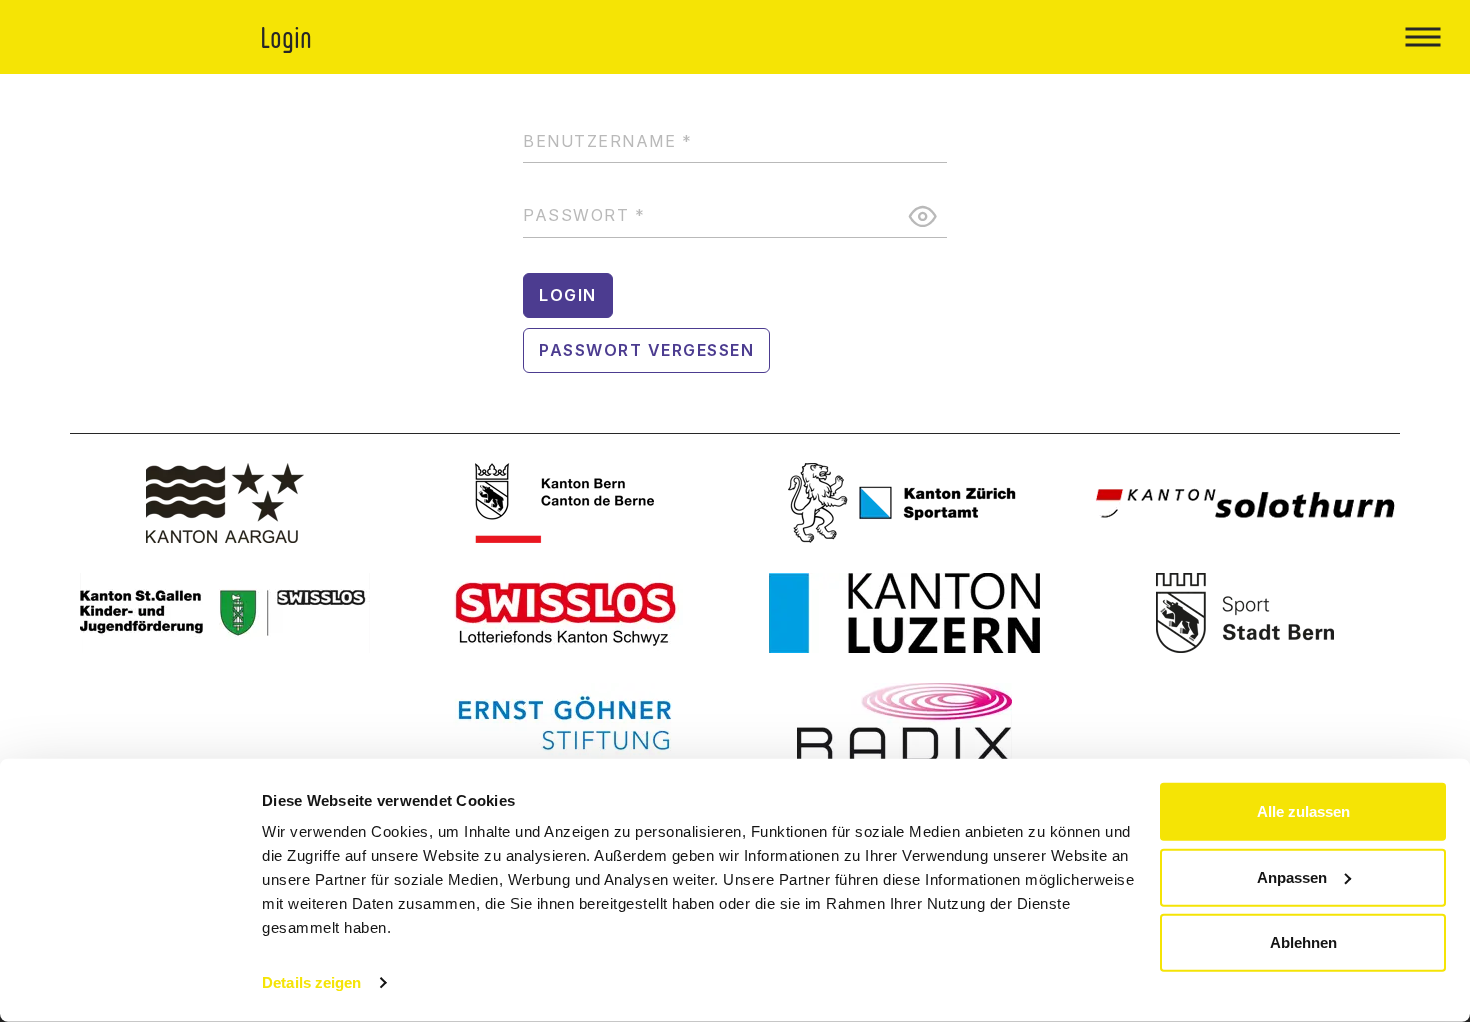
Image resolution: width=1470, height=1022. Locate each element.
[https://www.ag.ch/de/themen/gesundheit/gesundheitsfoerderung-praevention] (225, 503)
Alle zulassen (1303, 811)
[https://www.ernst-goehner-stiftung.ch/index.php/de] (565, 723)
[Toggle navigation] (1422, 37)
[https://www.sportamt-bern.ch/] (1245, 613)
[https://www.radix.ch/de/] (905, 723)
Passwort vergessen (646, 350)
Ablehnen (1303, 942)
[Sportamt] (905, 503)
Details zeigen (311, 982)
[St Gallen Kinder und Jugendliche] (225, 613)
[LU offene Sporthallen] (905, 613)
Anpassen (1292, 876)
